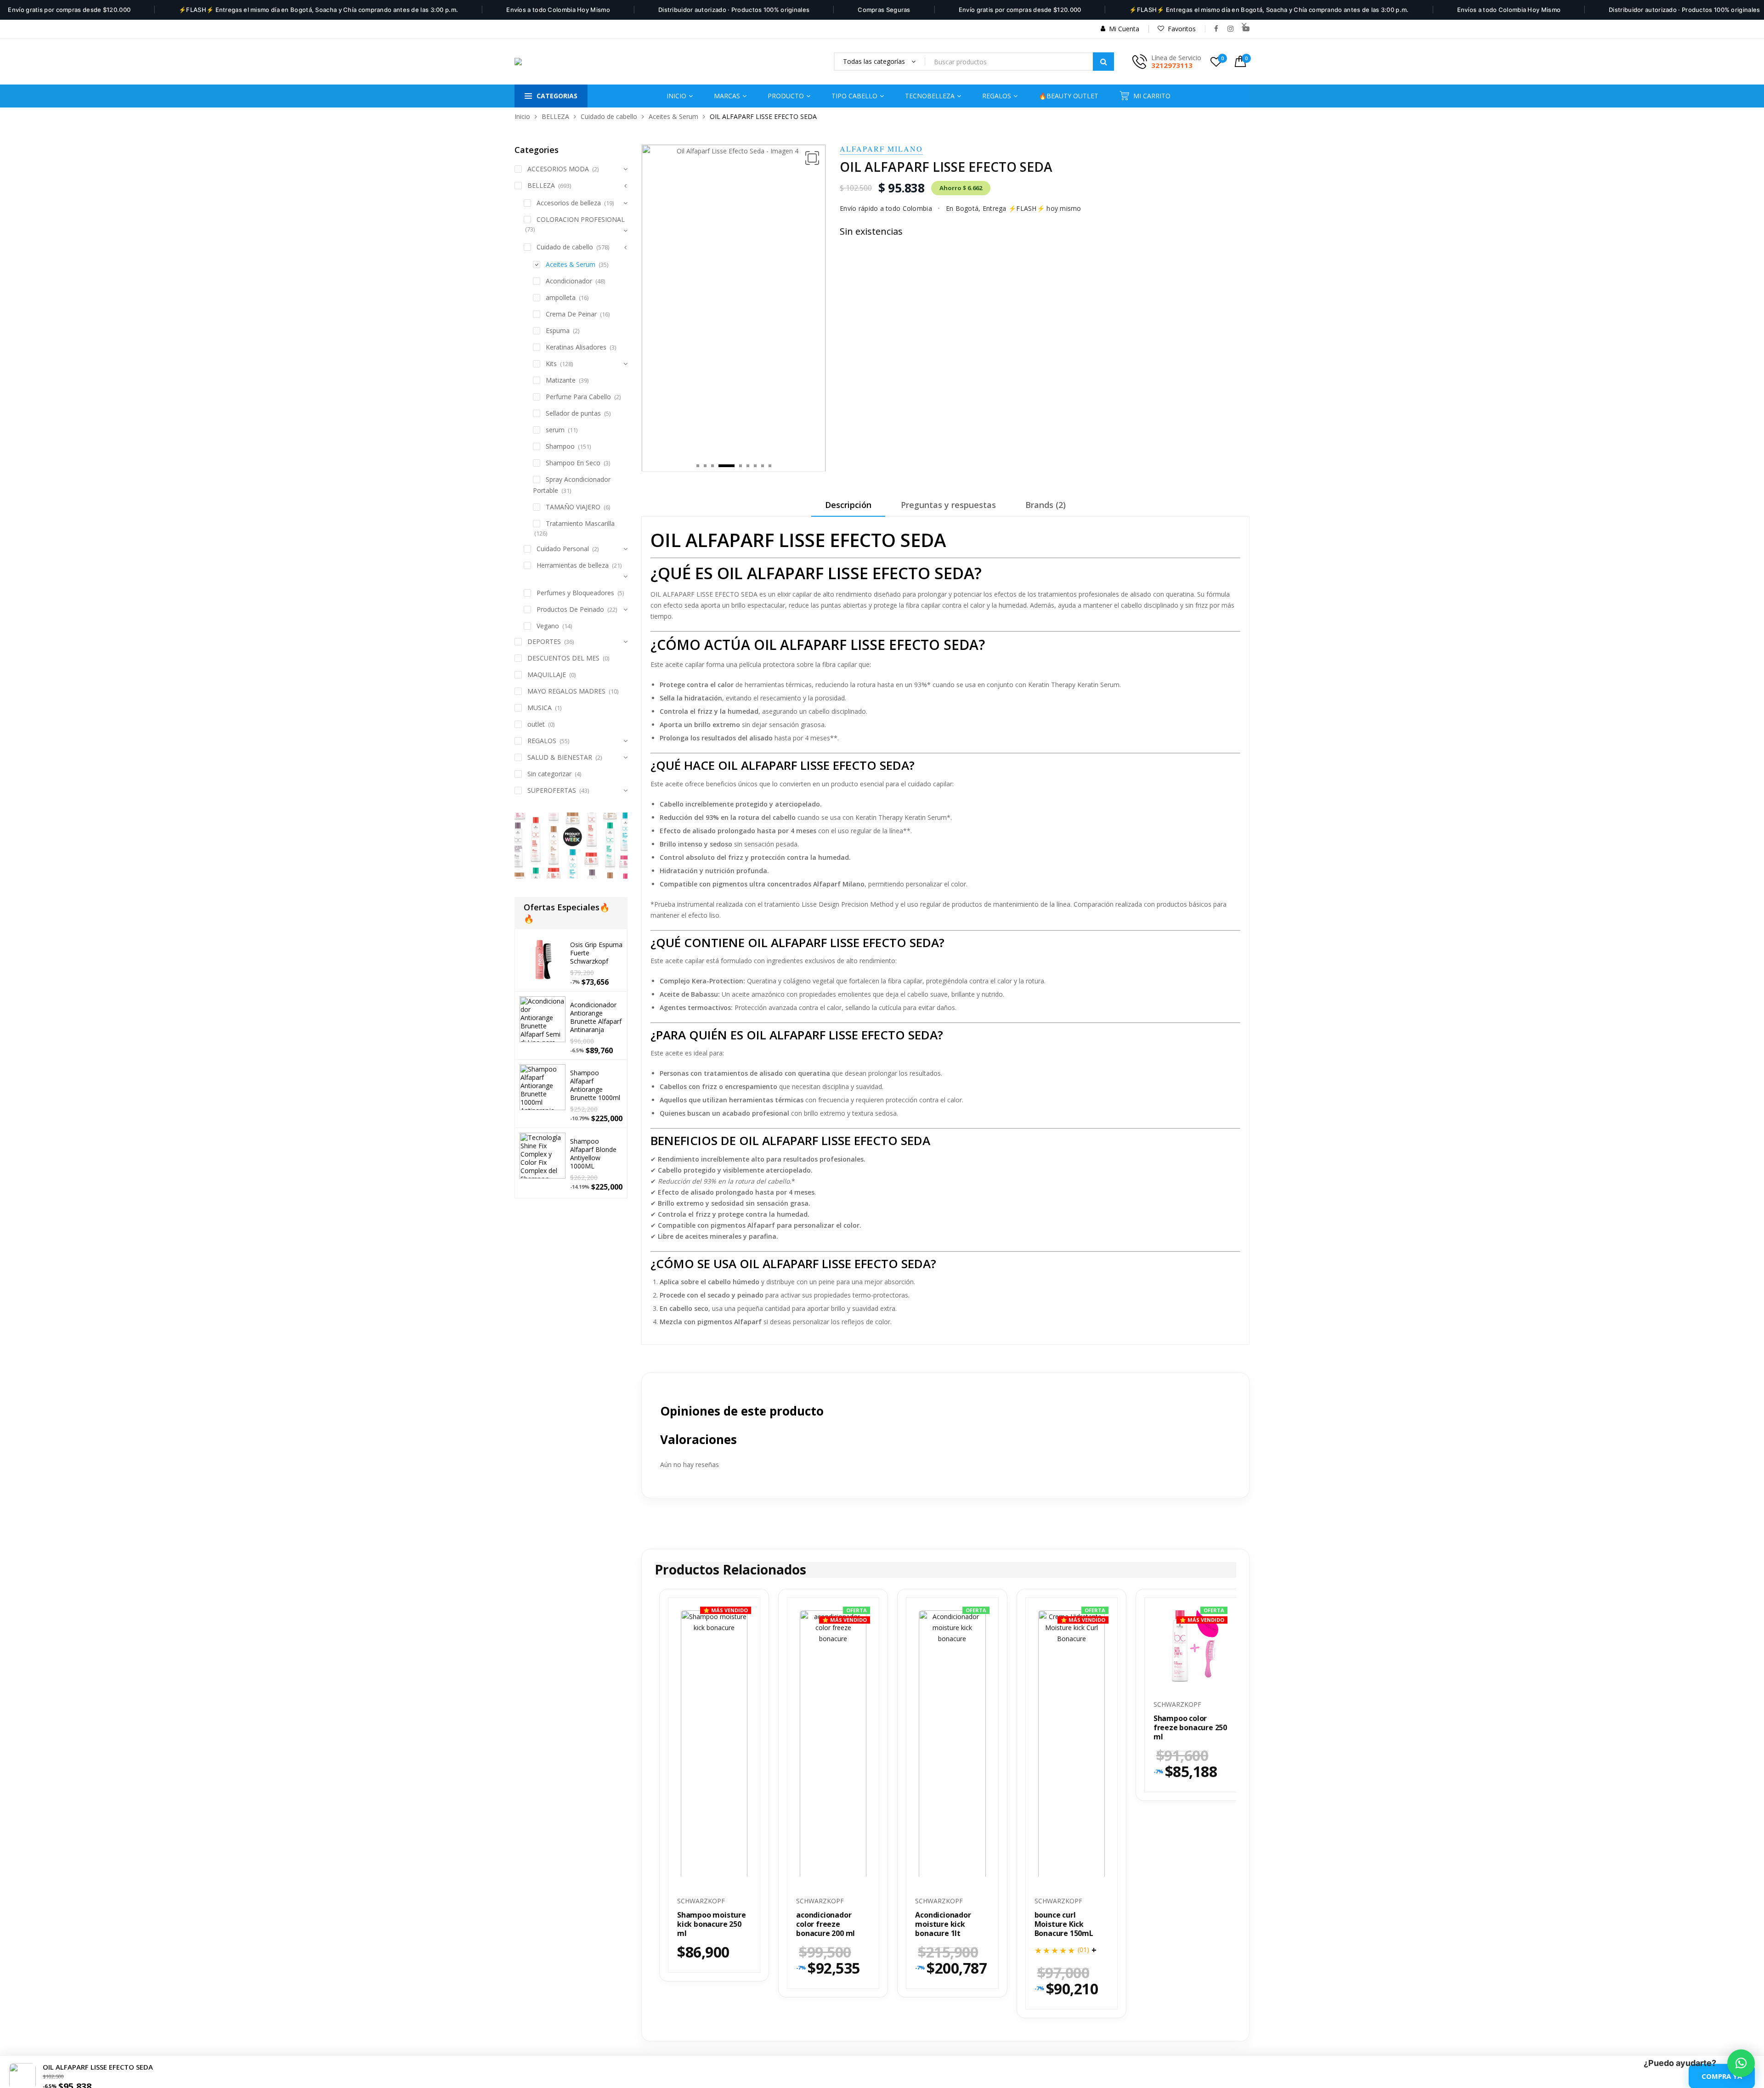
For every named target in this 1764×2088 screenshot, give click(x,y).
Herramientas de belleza (573, 565)
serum (555, 430)
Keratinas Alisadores (576, 347)
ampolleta (561, 297)
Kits (551, 364)
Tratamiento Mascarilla (580, 523)
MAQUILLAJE (547, 674)
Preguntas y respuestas (948, 506)
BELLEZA (555, 116)
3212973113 (1172, 65)
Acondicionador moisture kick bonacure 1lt (943, 1925)
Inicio (522, 116)
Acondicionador (569, 281)
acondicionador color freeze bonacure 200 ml (825, 1925)
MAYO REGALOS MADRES (566, 691)
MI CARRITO (1152, 96)
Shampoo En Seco (573, 463)
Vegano (548, 626)
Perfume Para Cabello (578, 397)
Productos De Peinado (570, 609)
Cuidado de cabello (609, 116)
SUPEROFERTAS (552, 790)
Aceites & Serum (673, 116)
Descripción (848, 506)
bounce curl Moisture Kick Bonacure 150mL (1064, 1925)
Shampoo (560, 446)
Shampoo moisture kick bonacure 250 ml (712, 1925)
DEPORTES (544, 641)
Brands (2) (1046, 506)
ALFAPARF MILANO (881, 149)
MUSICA (540, 708)
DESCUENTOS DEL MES (563, 658)
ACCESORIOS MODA (558, 169)
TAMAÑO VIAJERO (573, 507)
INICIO (676, 96)
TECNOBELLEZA (930, 96)
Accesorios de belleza (569, 203)
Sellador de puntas (573, 413)
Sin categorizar (549, 774)
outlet (536, 724)
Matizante (561, 380)
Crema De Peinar (571, 314)
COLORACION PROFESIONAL (581, 219)
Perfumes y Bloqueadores (575, 593)
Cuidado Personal (563, 549)
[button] (812, 158)
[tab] (848, 509)
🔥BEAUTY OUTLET (1069, 96)
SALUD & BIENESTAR (560, 757)
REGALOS (542, 741)
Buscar (1103, 62)
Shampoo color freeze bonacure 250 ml (1190, 1728)
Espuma (558, 330)
